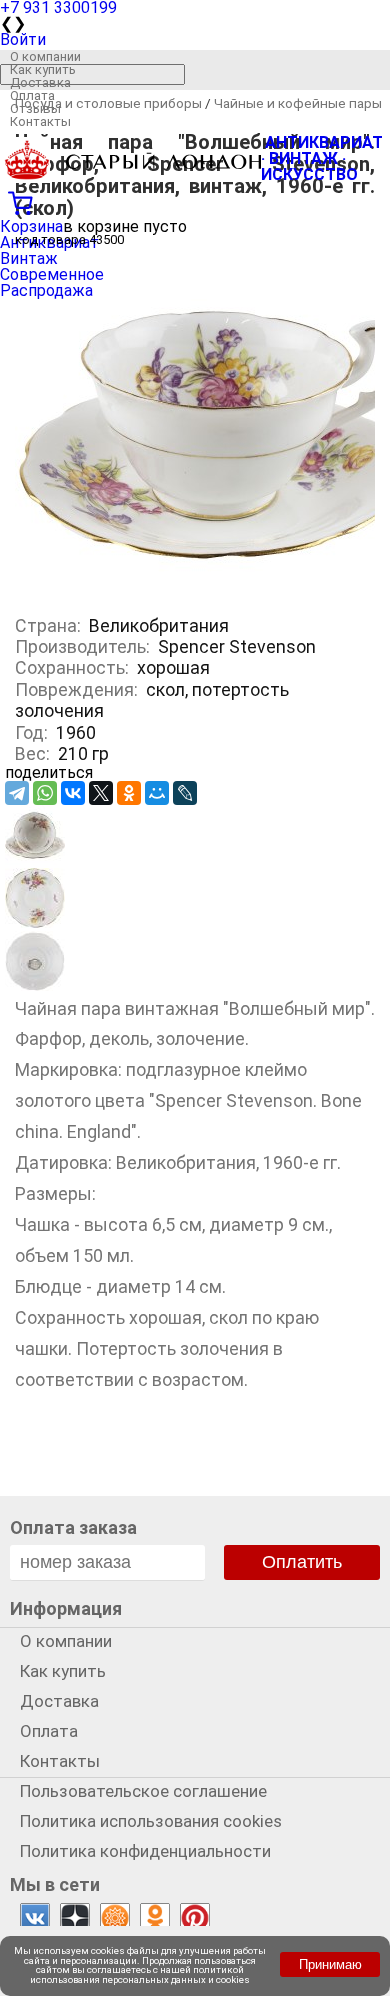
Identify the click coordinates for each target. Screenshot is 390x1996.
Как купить (43, 69)
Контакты (40, 121)
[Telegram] (17, 793)
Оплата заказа (73, 1527)
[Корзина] (195, 201)
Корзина (31, 226)
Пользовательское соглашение (143, 1791)
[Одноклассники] (129, 793)
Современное (52, 274)
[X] (101, 793)
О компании (45, 56)
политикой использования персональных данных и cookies (140, 1974)
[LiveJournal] (185, 793)
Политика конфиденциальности (145, 1851)
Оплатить (302, 1562)
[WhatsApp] (45, 793)
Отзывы (35, 108)
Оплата (32, 95)
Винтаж (29, 258)
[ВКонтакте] (73, 793)
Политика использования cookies (151, 1821)
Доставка (40, 82)
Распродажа (46, 290)
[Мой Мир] (157, 793)
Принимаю (330, 1964)
